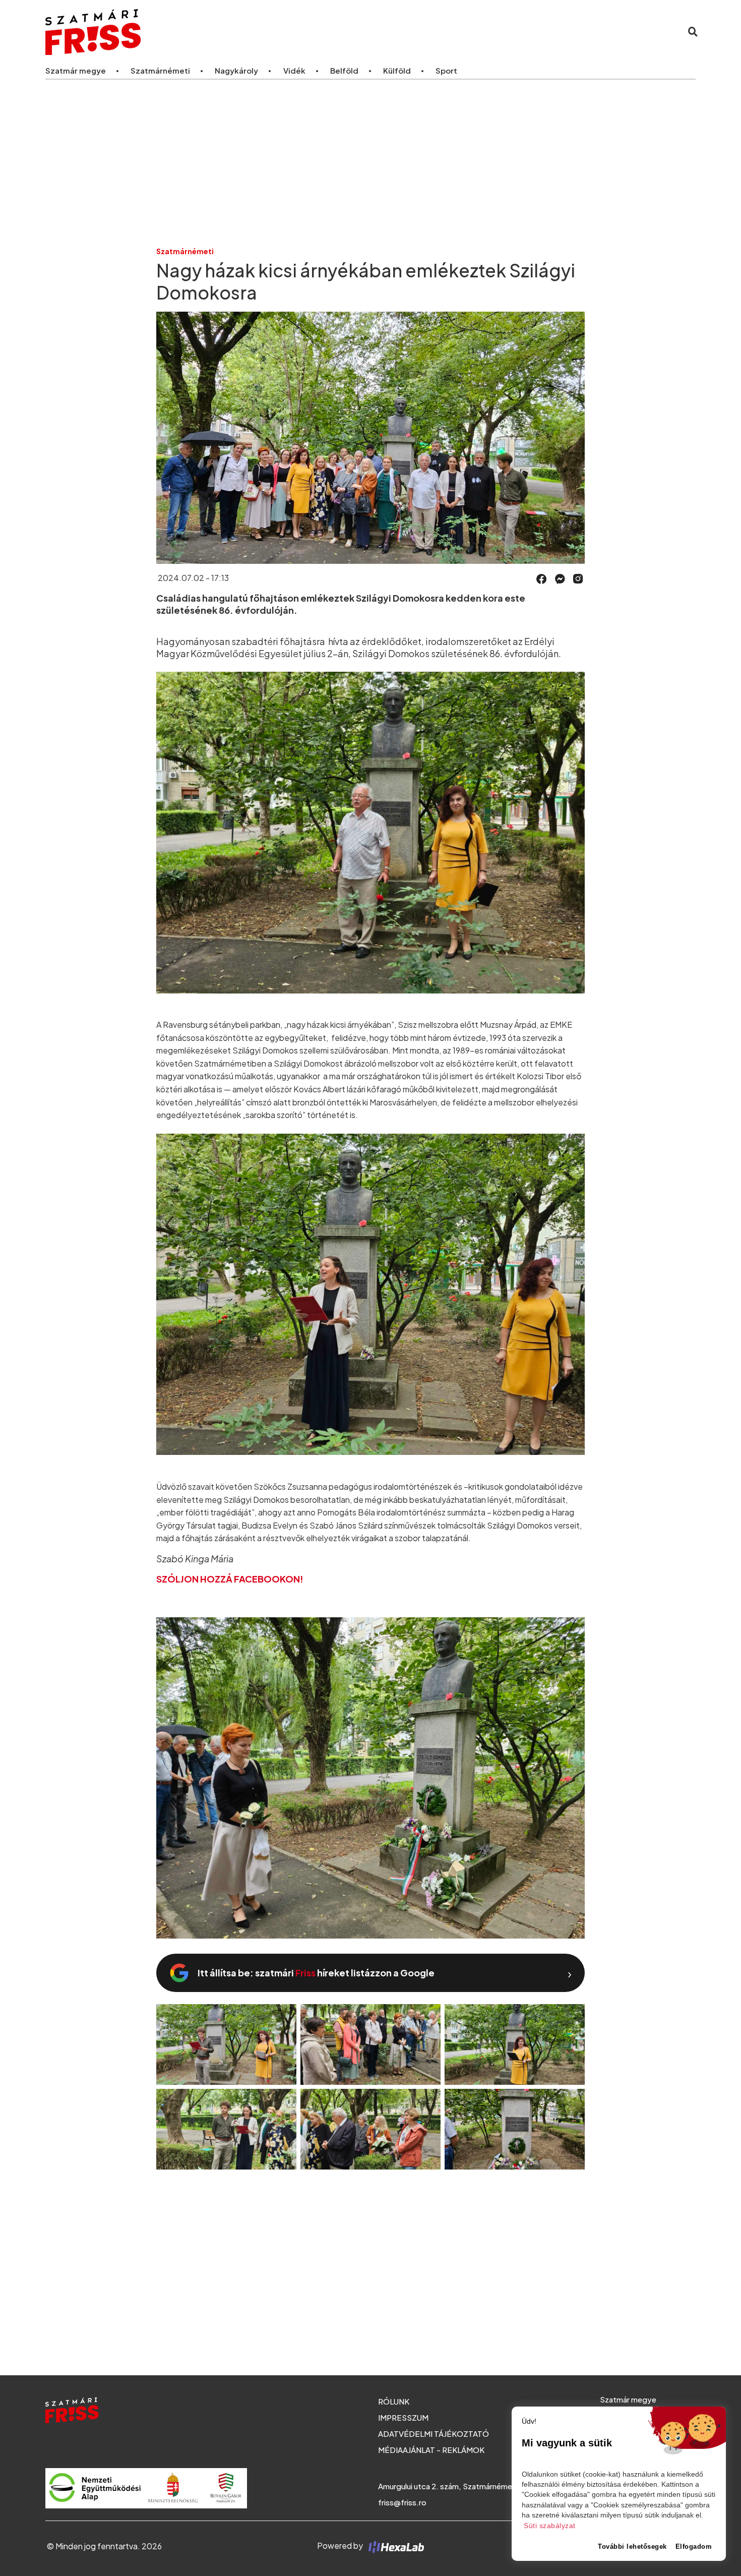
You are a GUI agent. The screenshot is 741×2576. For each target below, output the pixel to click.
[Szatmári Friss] (181, 32)
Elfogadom (694, 2546)
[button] (542, 579)
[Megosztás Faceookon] (542, 578)
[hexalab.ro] (394, 2545)
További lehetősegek (632, 2546)
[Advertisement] (371, 162)
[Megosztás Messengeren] (560, 578)
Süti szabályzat (550, 2526)
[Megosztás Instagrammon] (578, 578)
